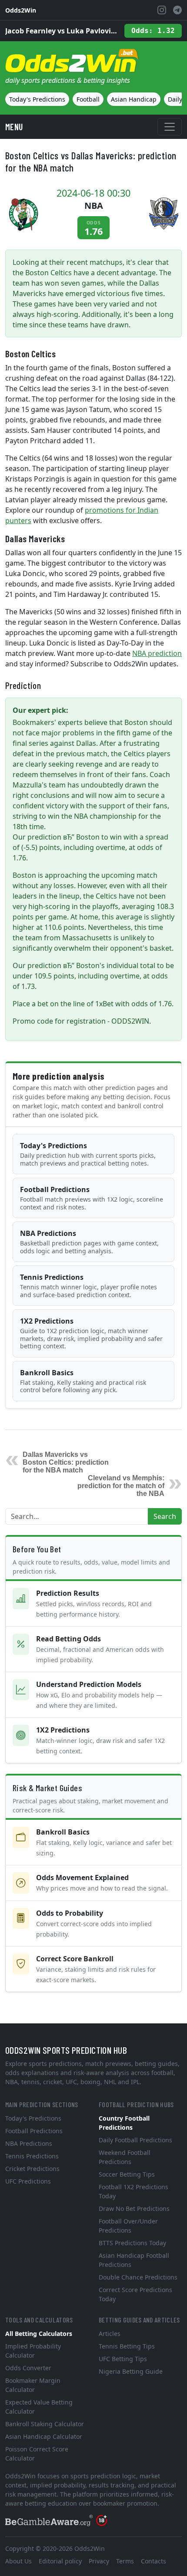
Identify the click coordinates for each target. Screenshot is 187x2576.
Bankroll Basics (83, 1381)
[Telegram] (177, 10)
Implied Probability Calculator (33, 2351)
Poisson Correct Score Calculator (37, 2454)
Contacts (154, 2561)
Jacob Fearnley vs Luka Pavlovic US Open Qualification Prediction (61, 31)
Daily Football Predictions (135, 2140)
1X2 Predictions (91, 1333)
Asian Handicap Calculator (44, 2436)
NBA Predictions (89, 1242)
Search (165, 1516)
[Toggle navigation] (170, 127)
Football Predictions (92, 1198)
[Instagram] (162, 10)
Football (88, 99)
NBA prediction (157, 653)
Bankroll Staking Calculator (45, 2424)
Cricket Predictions (32, 2169)
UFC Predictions (28, 2181)
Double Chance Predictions (138, 2277)
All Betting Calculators (39, 2334)
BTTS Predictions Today (132, 2243)
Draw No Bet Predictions (134, 2209)
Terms (125, 2561)
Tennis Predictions (88, 1286)
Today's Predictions (37, 99)
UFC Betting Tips (123, 2359)
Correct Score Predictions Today (135, 2294)
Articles (110, 2334)
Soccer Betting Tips (127, 2174)
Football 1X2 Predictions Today (134, 2191)
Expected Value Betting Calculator (39, 2407)
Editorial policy (60, 2561)
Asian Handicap (134, 99)
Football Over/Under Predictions (128, 2226)
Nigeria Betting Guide (131, 2371)
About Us (18, 2561)
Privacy (99, 2561)
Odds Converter (28, 2368)
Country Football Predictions (124, 2123)
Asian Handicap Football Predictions (134, 2260)
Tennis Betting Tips (127, 2346)
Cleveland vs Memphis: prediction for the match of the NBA (121, 1486)
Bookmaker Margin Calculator (33, 2385)
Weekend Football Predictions (125, 2157)
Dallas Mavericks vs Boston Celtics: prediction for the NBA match (66, 1462)
